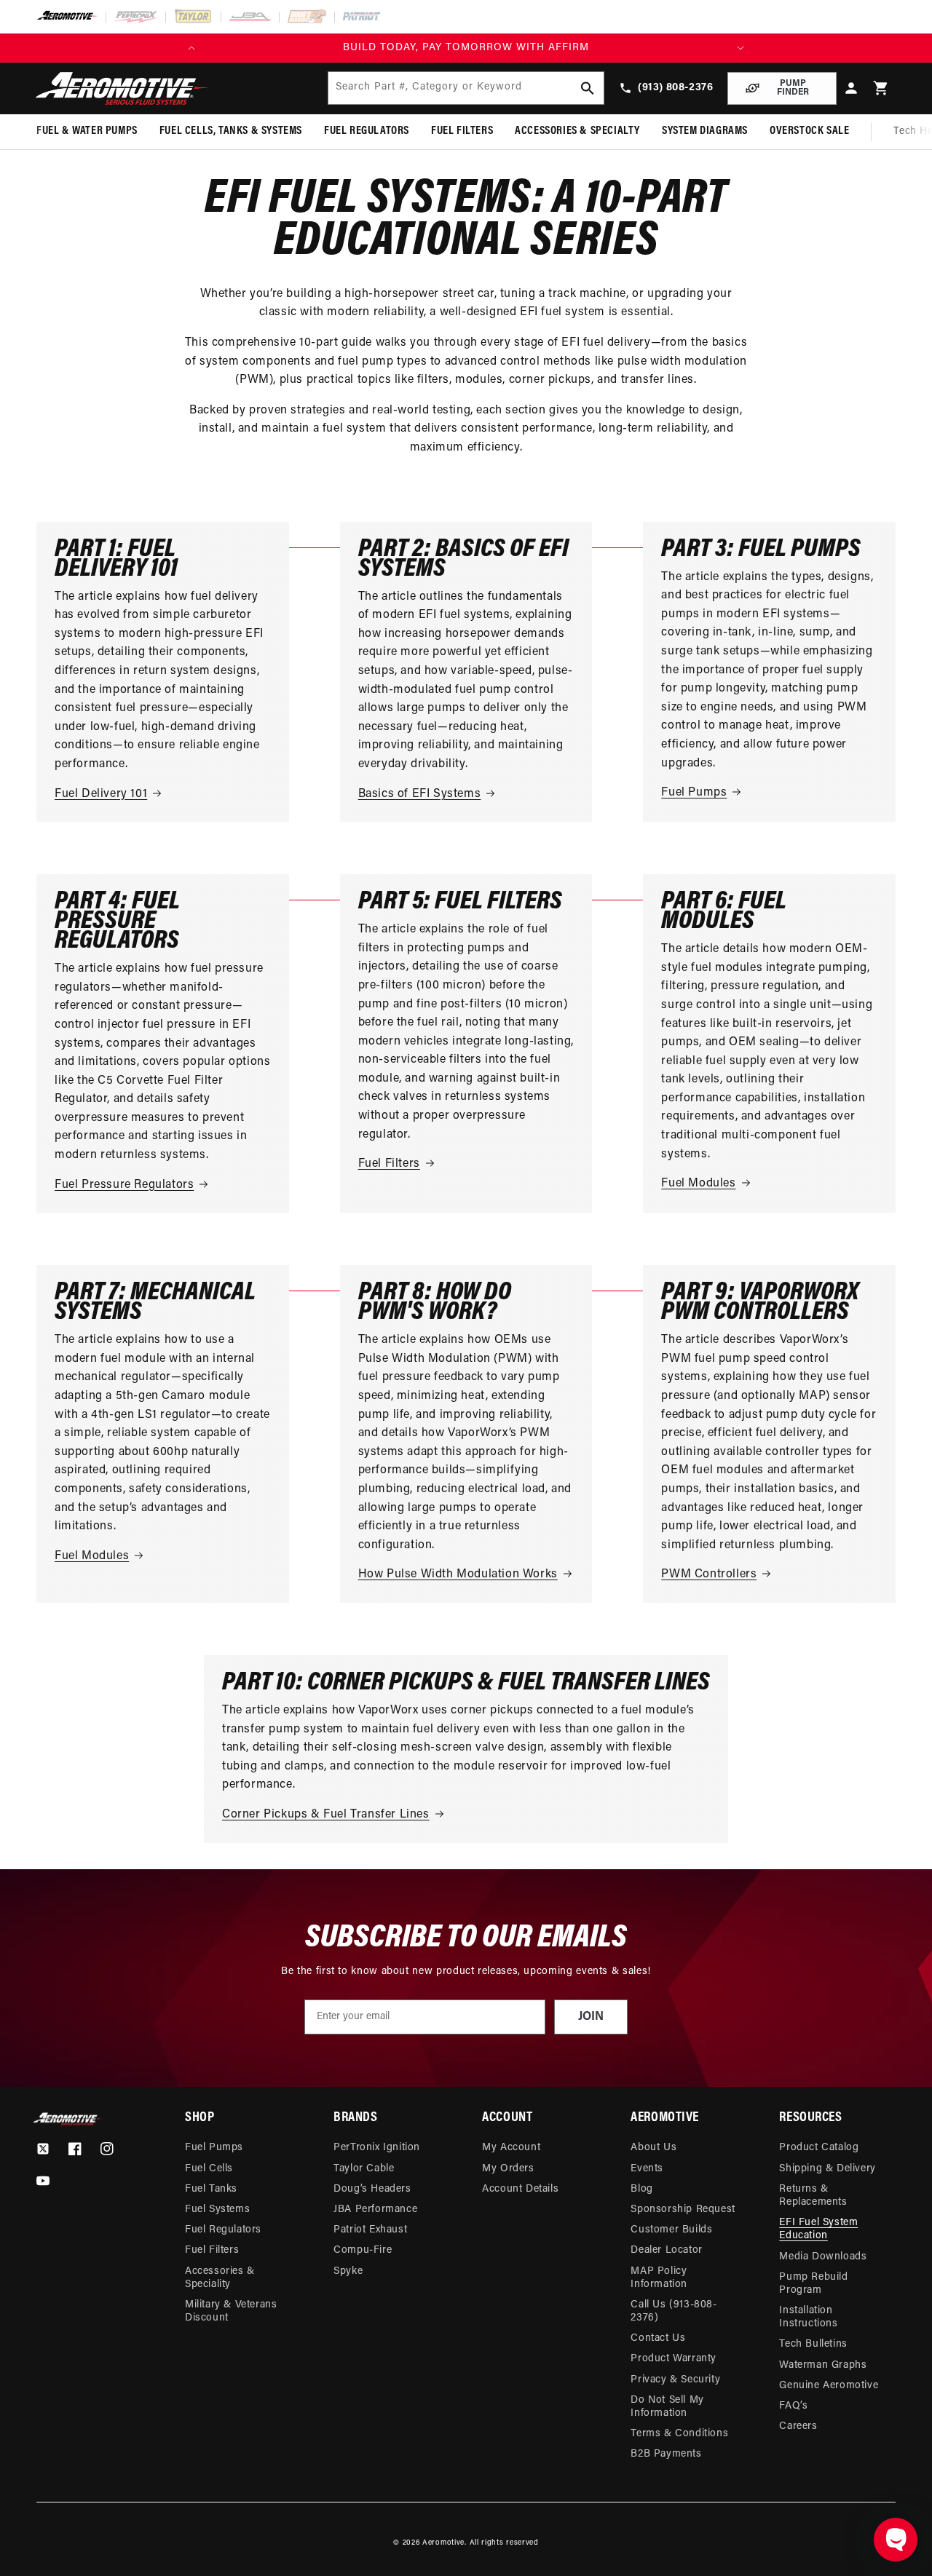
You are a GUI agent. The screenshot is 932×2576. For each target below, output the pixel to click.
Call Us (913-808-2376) (674, 2311)
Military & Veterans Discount (231, 2311)
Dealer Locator (666, 2250)
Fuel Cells (209, 2169)
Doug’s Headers (372, 2189)
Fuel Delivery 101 (101, 794)
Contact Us (658, 2338)
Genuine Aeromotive (829, 2386)
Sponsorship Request (683, 2210)
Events (647, 2169)
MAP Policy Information (659, 2278)
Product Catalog (819, 2148)
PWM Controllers (709, 1574)
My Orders (508, 2169)
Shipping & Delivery (827, 2169)
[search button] (588, 88)
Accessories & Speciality (220, 2278)
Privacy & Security (675, 2380)
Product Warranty (674, 2359)
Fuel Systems (217, 2210)
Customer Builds (671, 2230)
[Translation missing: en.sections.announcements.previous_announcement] (191, 48)
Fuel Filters (389, 1164)
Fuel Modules (698, 1184)
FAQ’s (793, 2406)
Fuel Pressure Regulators (124, 1185)
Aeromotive (443, 2543)
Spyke (348, 2271)
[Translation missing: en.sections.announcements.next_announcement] (741, 48)
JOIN (591, 2017)
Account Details (520, 2189)
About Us (653, 2148)
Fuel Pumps (694, 793)
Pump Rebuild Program (813, 2284)
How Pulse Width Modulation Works (458, 1574)
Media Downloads (823, 2257)
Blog (641, 2189)
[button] (881, 88)
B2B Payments (666, 2454)
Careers (798, 2426)
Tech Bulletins (813, 2344)
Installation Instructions (808, 2317)
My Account (511, 2148)
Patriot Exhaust (370, 2230)
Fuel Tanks (211, 2189)
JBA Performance (375, 2210)
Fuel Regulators (223, 2230)
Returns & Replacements (813, 2196)
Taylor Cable (364, 2169)
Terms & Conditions (679, 2434)
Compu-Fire (363, 2250)
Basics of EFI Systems (420, 794)
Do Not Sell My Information (667, 2407)
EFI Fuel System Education (818, 2229)
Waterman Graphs (823, 2365)
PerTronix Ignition (377, 2148)
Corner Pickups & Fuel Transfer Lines (326, 1815)
